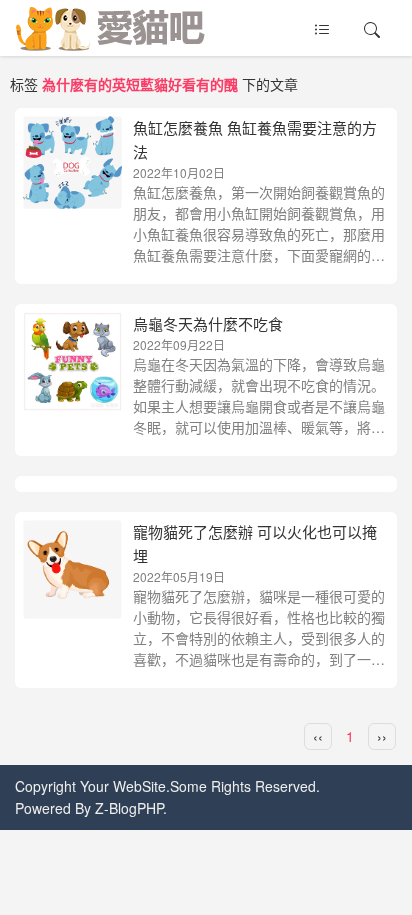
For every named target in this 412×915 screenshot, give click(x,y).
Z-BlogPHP (129, 808)
